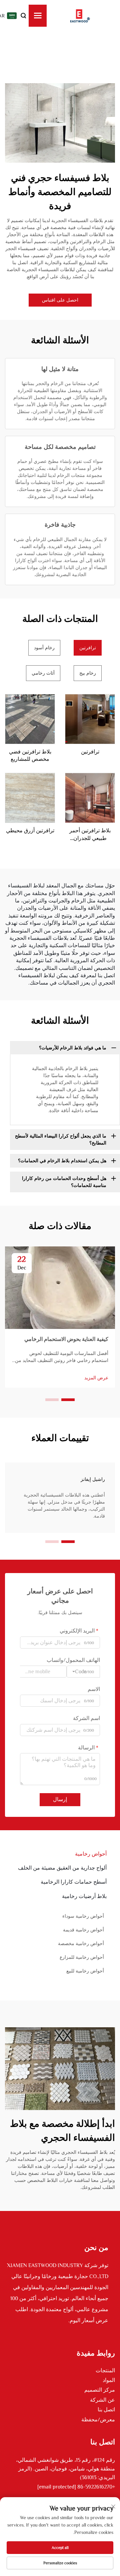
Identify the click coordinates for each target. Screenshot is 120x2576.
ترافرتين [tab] (88, 648)
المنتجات (105, 2371)
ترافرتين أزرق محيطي (30, 831)
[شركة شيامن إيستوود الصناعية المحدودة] (80, 16)
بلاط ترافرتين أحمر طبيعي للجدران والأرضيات (90, 835)
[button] (68, 1400)
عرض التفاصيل (90, 719)
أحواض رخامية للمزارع (82, 1957)
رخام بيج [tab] (88, 673)
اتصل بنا (106, 2410)
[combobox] (83, 1672)
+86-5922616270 (96, 2487)
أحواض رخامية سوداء (83, 1916)
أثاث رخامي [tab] (43, 673)
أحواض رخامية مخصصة (81, 1943)
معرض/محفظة (98, 2420)
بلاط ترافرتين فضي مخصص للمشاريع (30, 755)
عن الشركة (102, 2400)
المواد (109, 2380)
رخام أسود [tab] (44, 648)
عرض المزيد (96, 1378)
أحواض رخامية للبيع (85, 1971)
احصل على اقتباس (60, 300)
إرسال (60, 1799)
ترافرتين (90, 752)
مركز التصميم (100, 2390)
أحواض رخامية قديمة (83, 1930)
